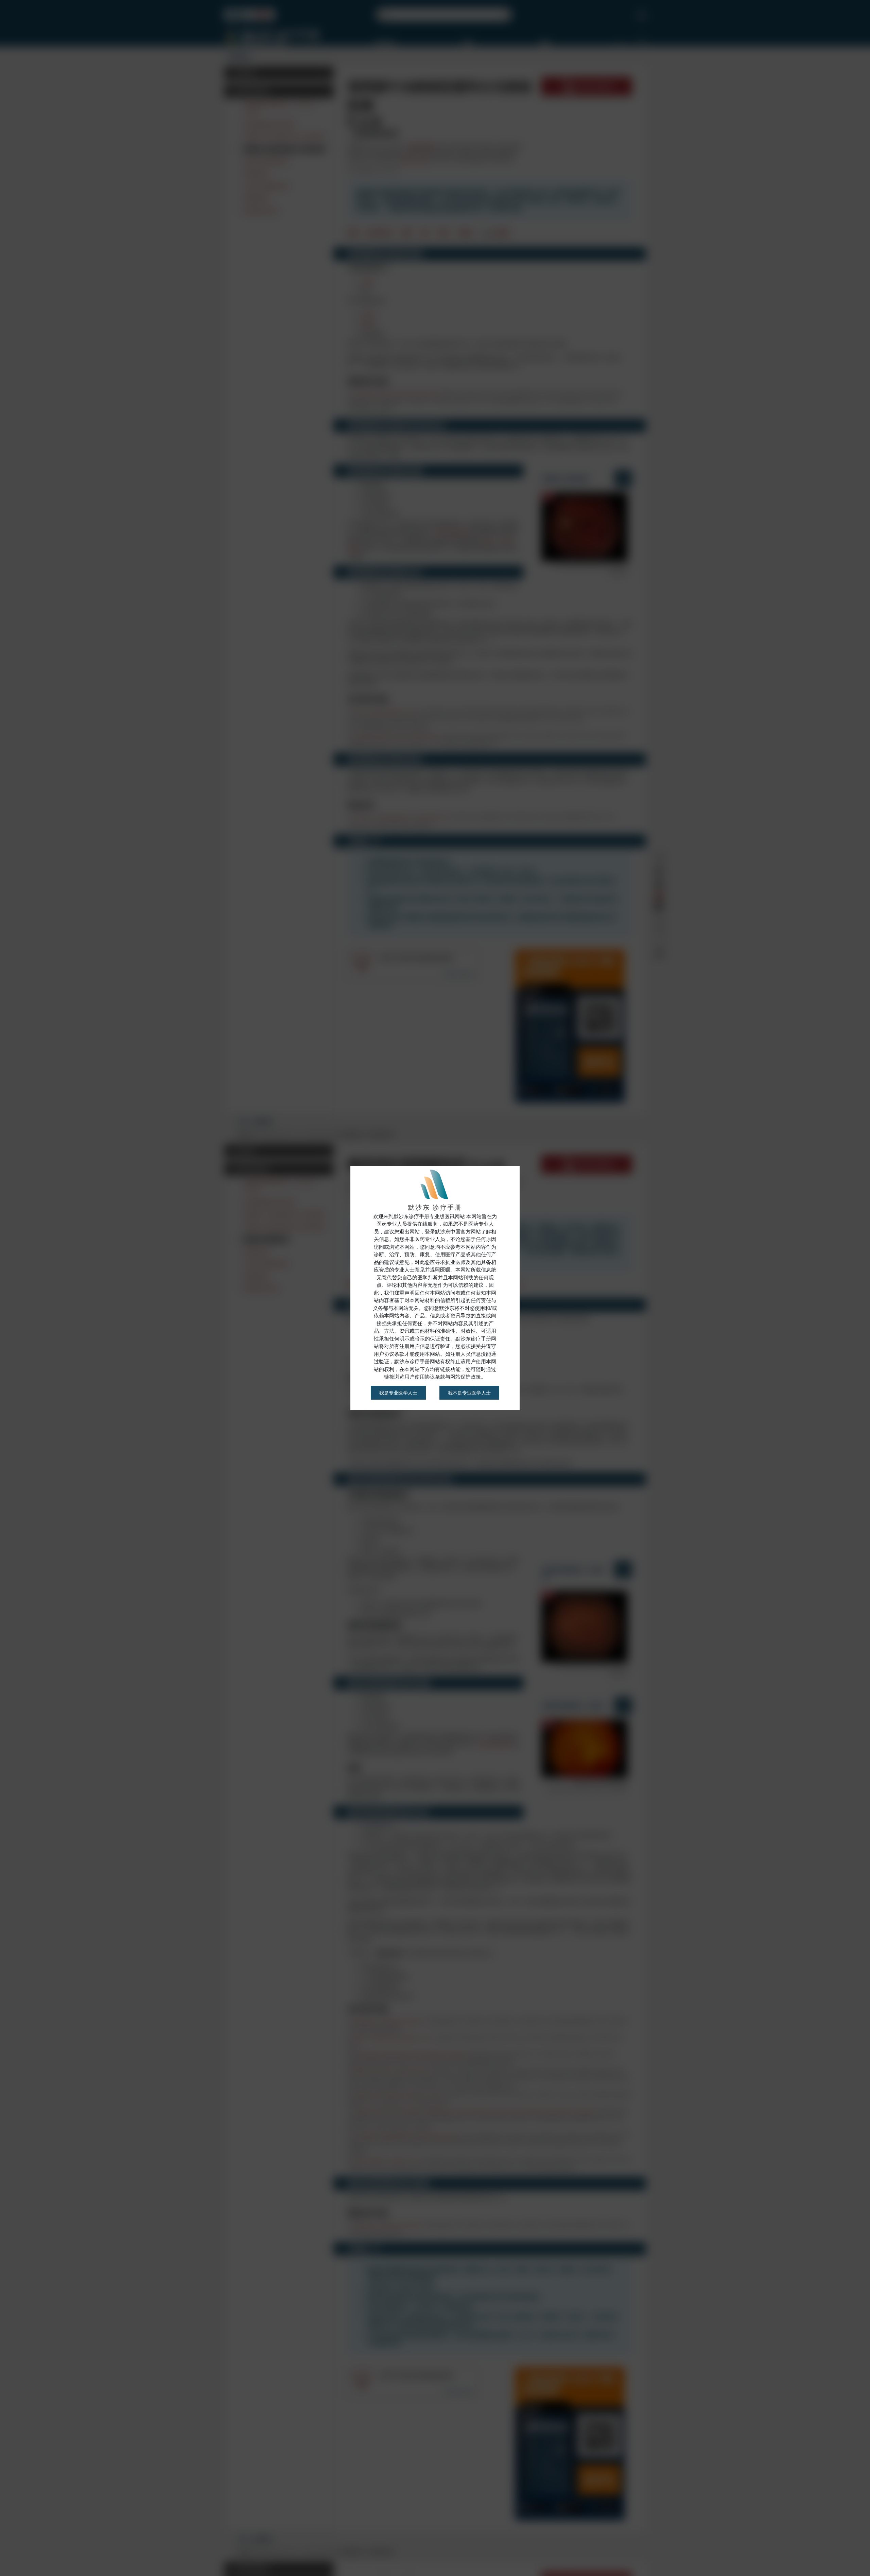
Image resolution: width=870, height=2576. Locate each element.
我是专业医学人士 (398, 1393)
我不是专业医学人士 (469, 1393)
